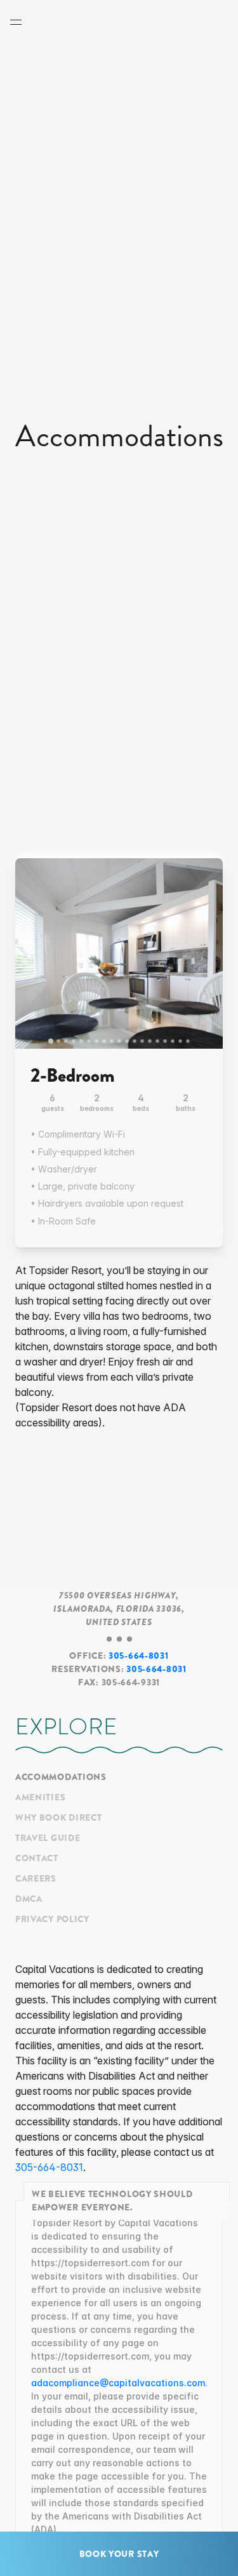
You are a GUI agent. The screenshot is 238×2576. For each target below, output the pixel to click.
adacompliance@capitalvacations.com (118, 2383)
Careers (36, 1878)
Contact (37, 1858)
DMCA (29, 1899)
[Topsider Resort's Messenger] (25, 1954)
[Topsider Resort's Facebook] (19, 1954)
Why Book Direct (59, 1817)
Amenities (40, 1797)
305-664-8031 (138, 1656)
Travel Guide (48, 1838)
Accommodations (61, 1777)
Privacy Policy (52, 1919)
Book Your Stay (119, 2554)
